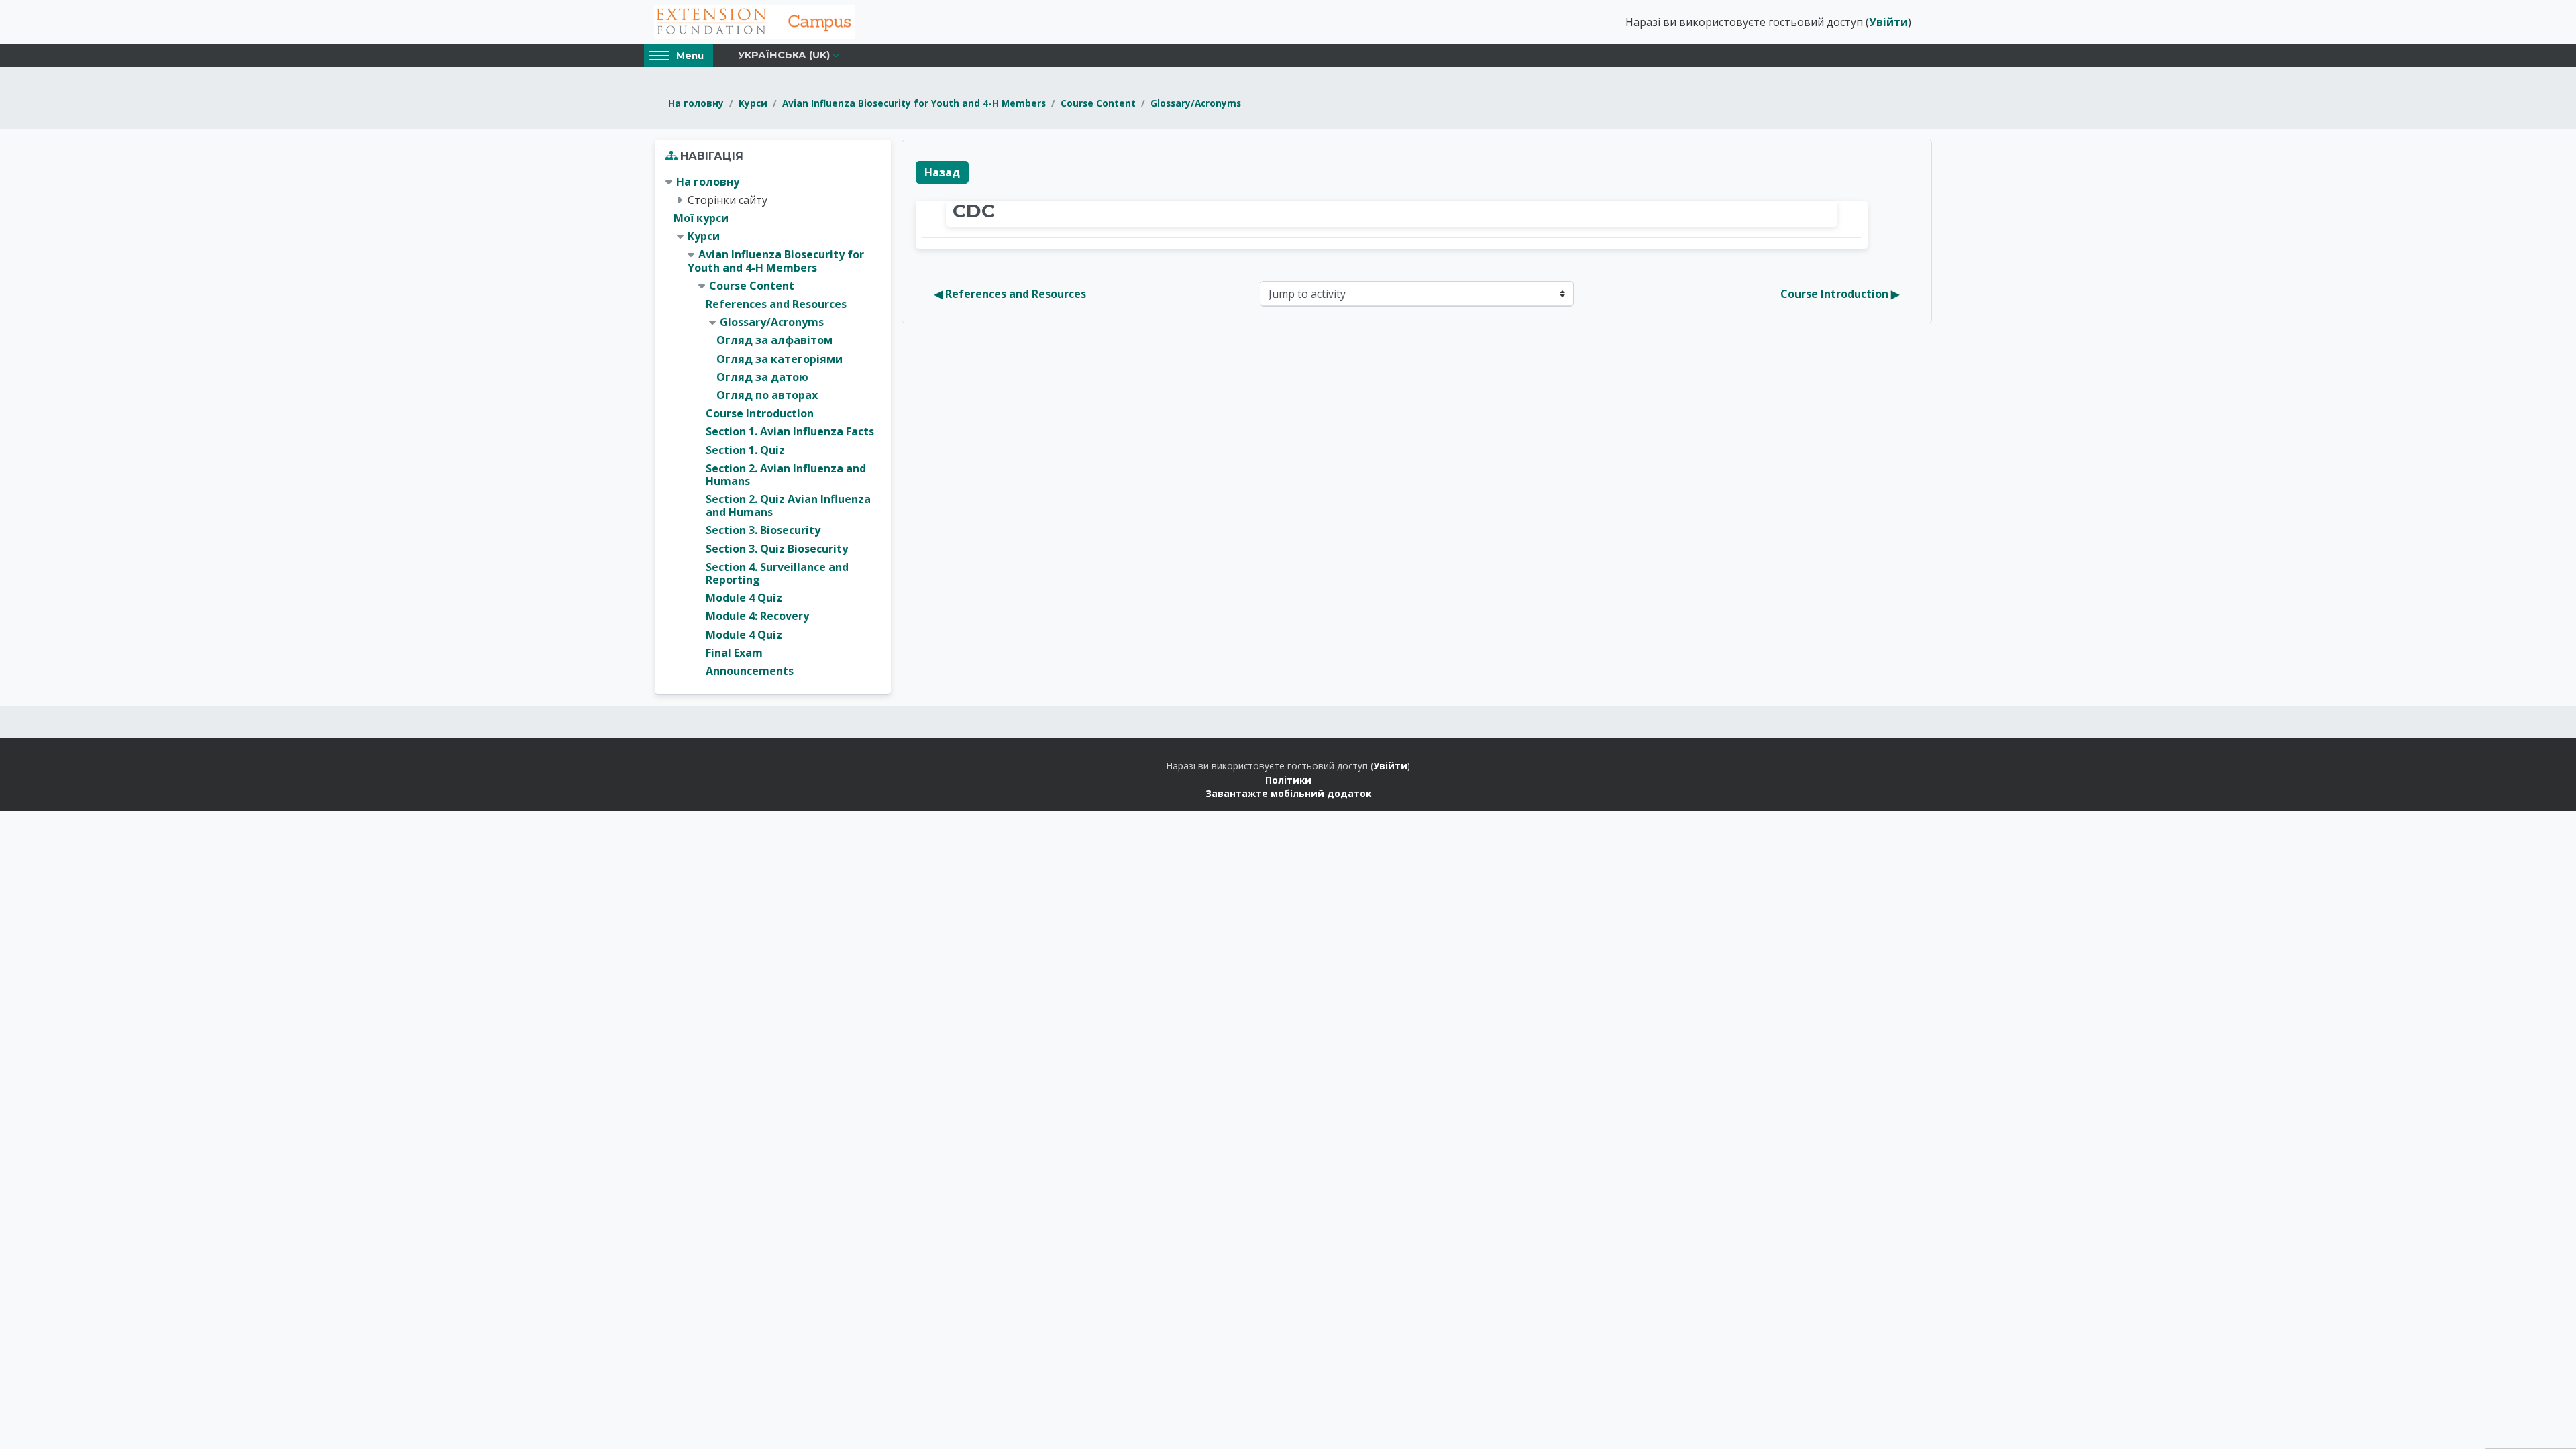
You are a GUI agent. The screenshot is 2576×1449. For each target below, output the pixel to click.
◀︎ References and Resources (1010, 294)
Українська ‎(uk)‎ (784, 55)
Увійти (1888, 22)
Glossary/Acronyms (1196, 103)
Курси (753, 103)
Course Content (1098, 103)
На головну (696, 103)
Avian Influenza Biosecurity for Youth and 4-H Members (914, 103)
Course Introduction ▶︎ (1840, 294)
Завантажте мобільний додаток (1288, 793)
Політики (1288, 780)
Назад (942, 172)
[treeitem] (773, 427)
